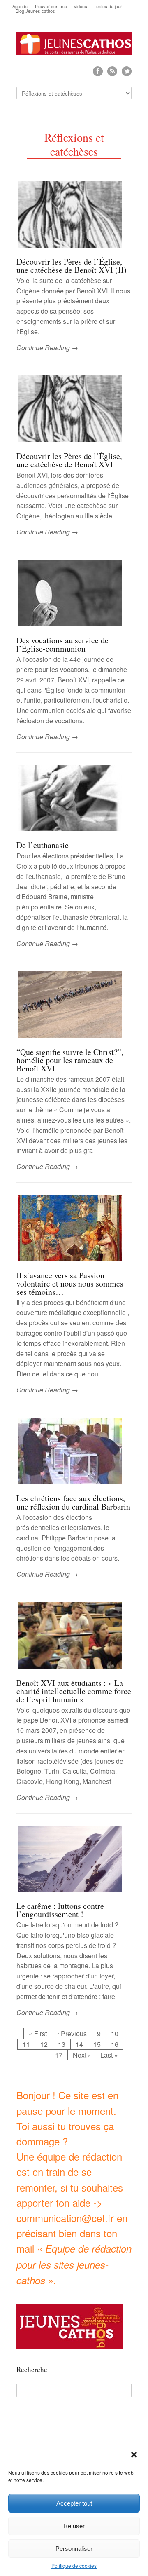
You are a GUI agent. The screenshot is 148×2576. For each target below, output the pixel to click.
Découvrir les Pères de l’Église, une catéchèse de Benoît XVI (69, 460)
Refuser (74, 2526)
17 (59, 2055)
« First (38, 2033)
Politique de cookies (74, 2565)
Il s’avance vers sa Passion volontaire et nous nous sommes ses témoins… (70, 1283)
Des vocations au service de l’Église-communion (62, 644)
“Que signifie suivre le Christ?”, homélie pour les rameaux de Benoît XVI (70, 1060)
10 (115, 2033)
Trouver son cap (51, 6)
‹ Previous (72, 2033)
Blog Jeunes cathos (35, 11)
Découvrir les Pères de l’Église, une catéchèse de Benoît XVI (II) (72, 266)
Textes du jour (108, 6)
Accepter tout (74, 2503)
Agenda (20, 6)
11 (26, 2044)
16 (115, 2044)
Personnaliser (74, 2549)
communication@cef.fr (65, 2218)
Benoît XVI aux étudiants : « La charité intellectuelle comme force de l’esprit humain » (74, 1691)
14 (79, 2044)
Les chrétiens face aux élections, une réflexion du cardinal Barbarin (73, 1502)
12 (44, 2044)
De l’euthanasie (43, 845)
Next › (81, 2055)
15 (97, 2044)
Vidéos (80, 6)
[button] (135, 2456)
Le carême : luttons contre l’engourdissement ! (60, 1910)
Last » (109, 2055)
